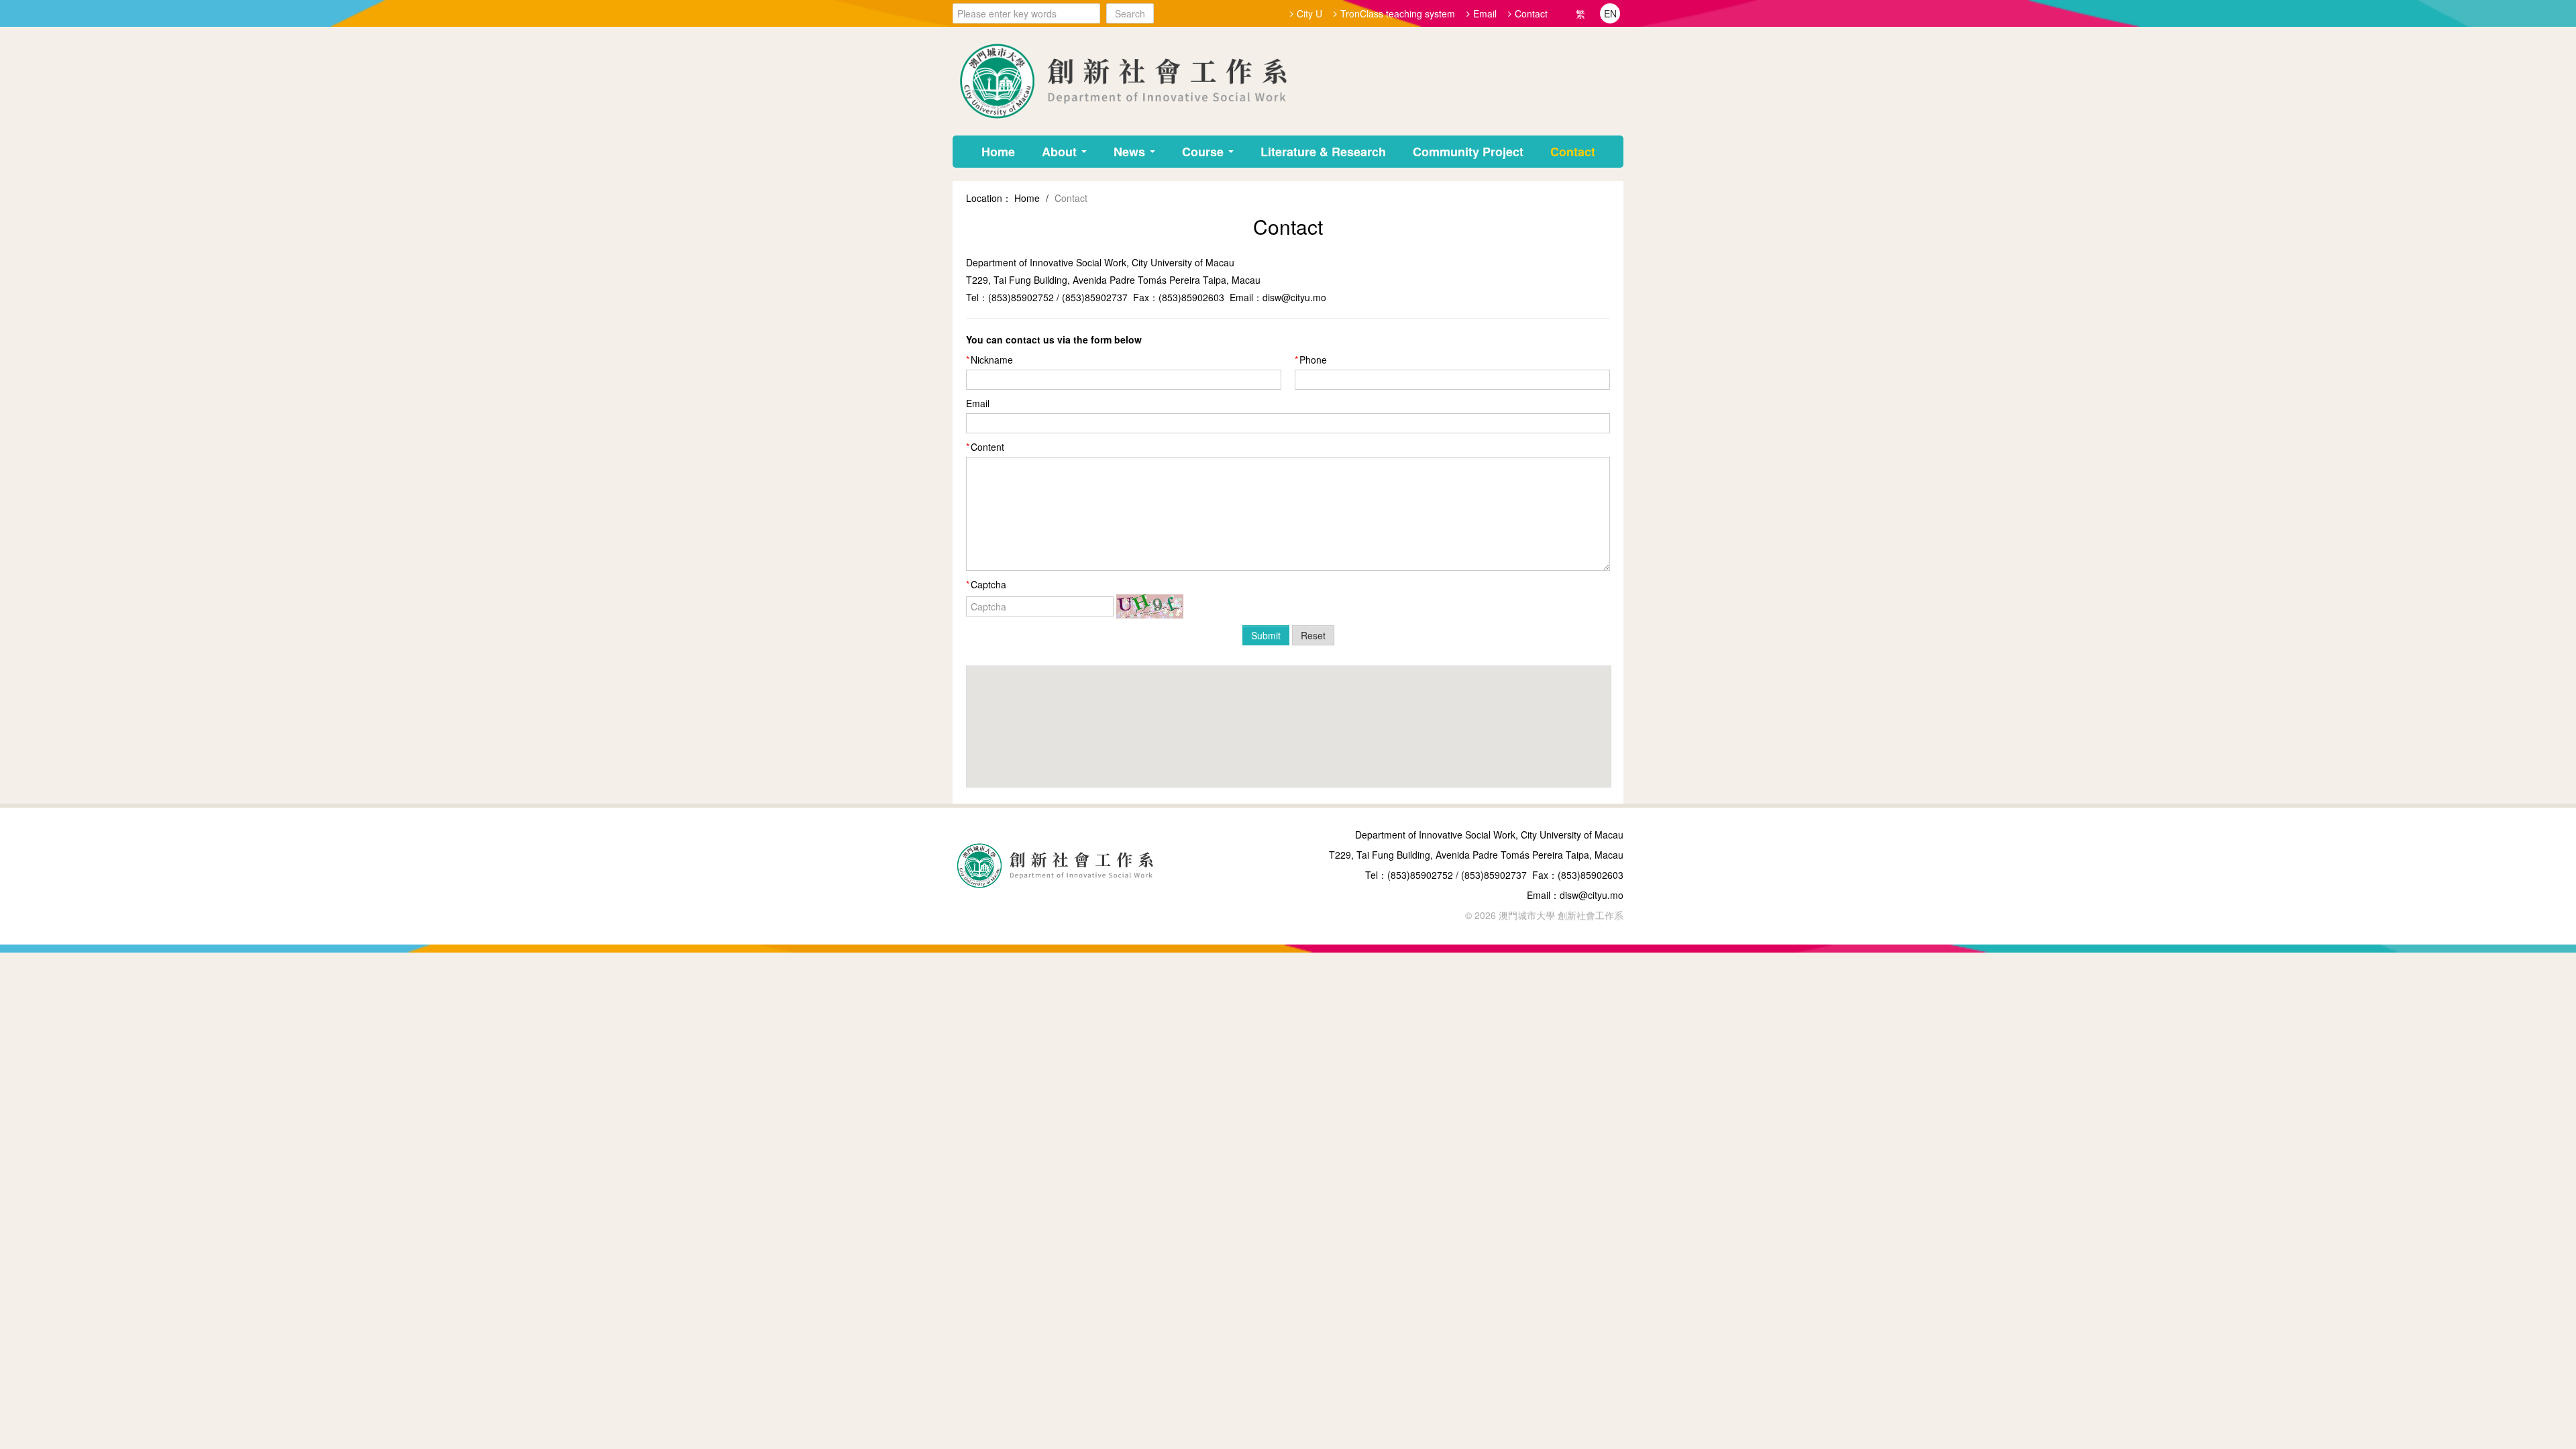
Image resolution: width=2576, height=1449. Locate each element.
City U (1309, 13)
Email (1485, 13)
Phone (1313, 360)
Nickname (992, 360)
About (1061, 152)
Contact (1531, 13)
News (1131, 152)
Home (998, 152)
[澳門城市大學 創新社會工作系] (1120, 80)
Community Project (1468, 152)
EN (1610, 13)
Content (987, 447)
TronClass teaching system (1398, 13)
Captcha (988, 584)
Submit (1266, 635)
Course (1204, 152)
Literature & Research (1323, 152)
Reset (1313, 635)
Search (1130, 13)
